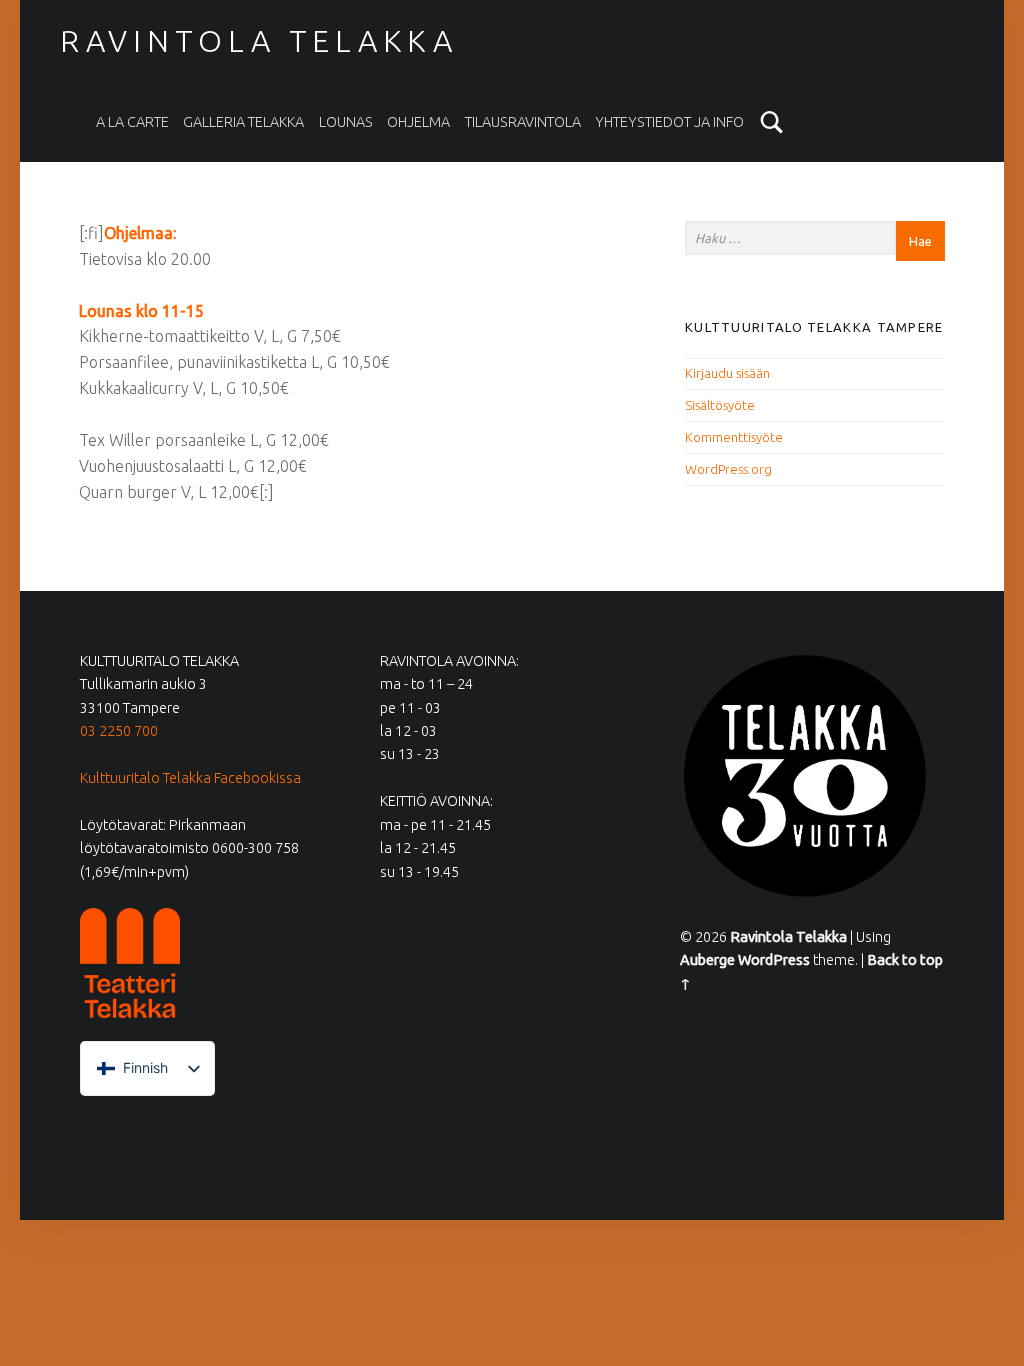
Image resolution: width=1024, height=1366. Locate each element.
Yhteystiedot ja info (669, 122)
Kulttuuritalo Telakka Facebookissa (190, 778)
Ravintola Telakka (259, 41)
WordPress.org (728, 469)
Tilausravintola (523, 122)
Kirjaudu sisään (727, 373)
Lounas (346, 122)
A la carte (132, 122)
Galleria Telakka (243, 122)
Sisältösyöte (720, 405)
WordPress (774, 960)
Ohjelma (418, 122)
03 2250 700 (119, 731)
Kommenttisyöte (734, 437)
